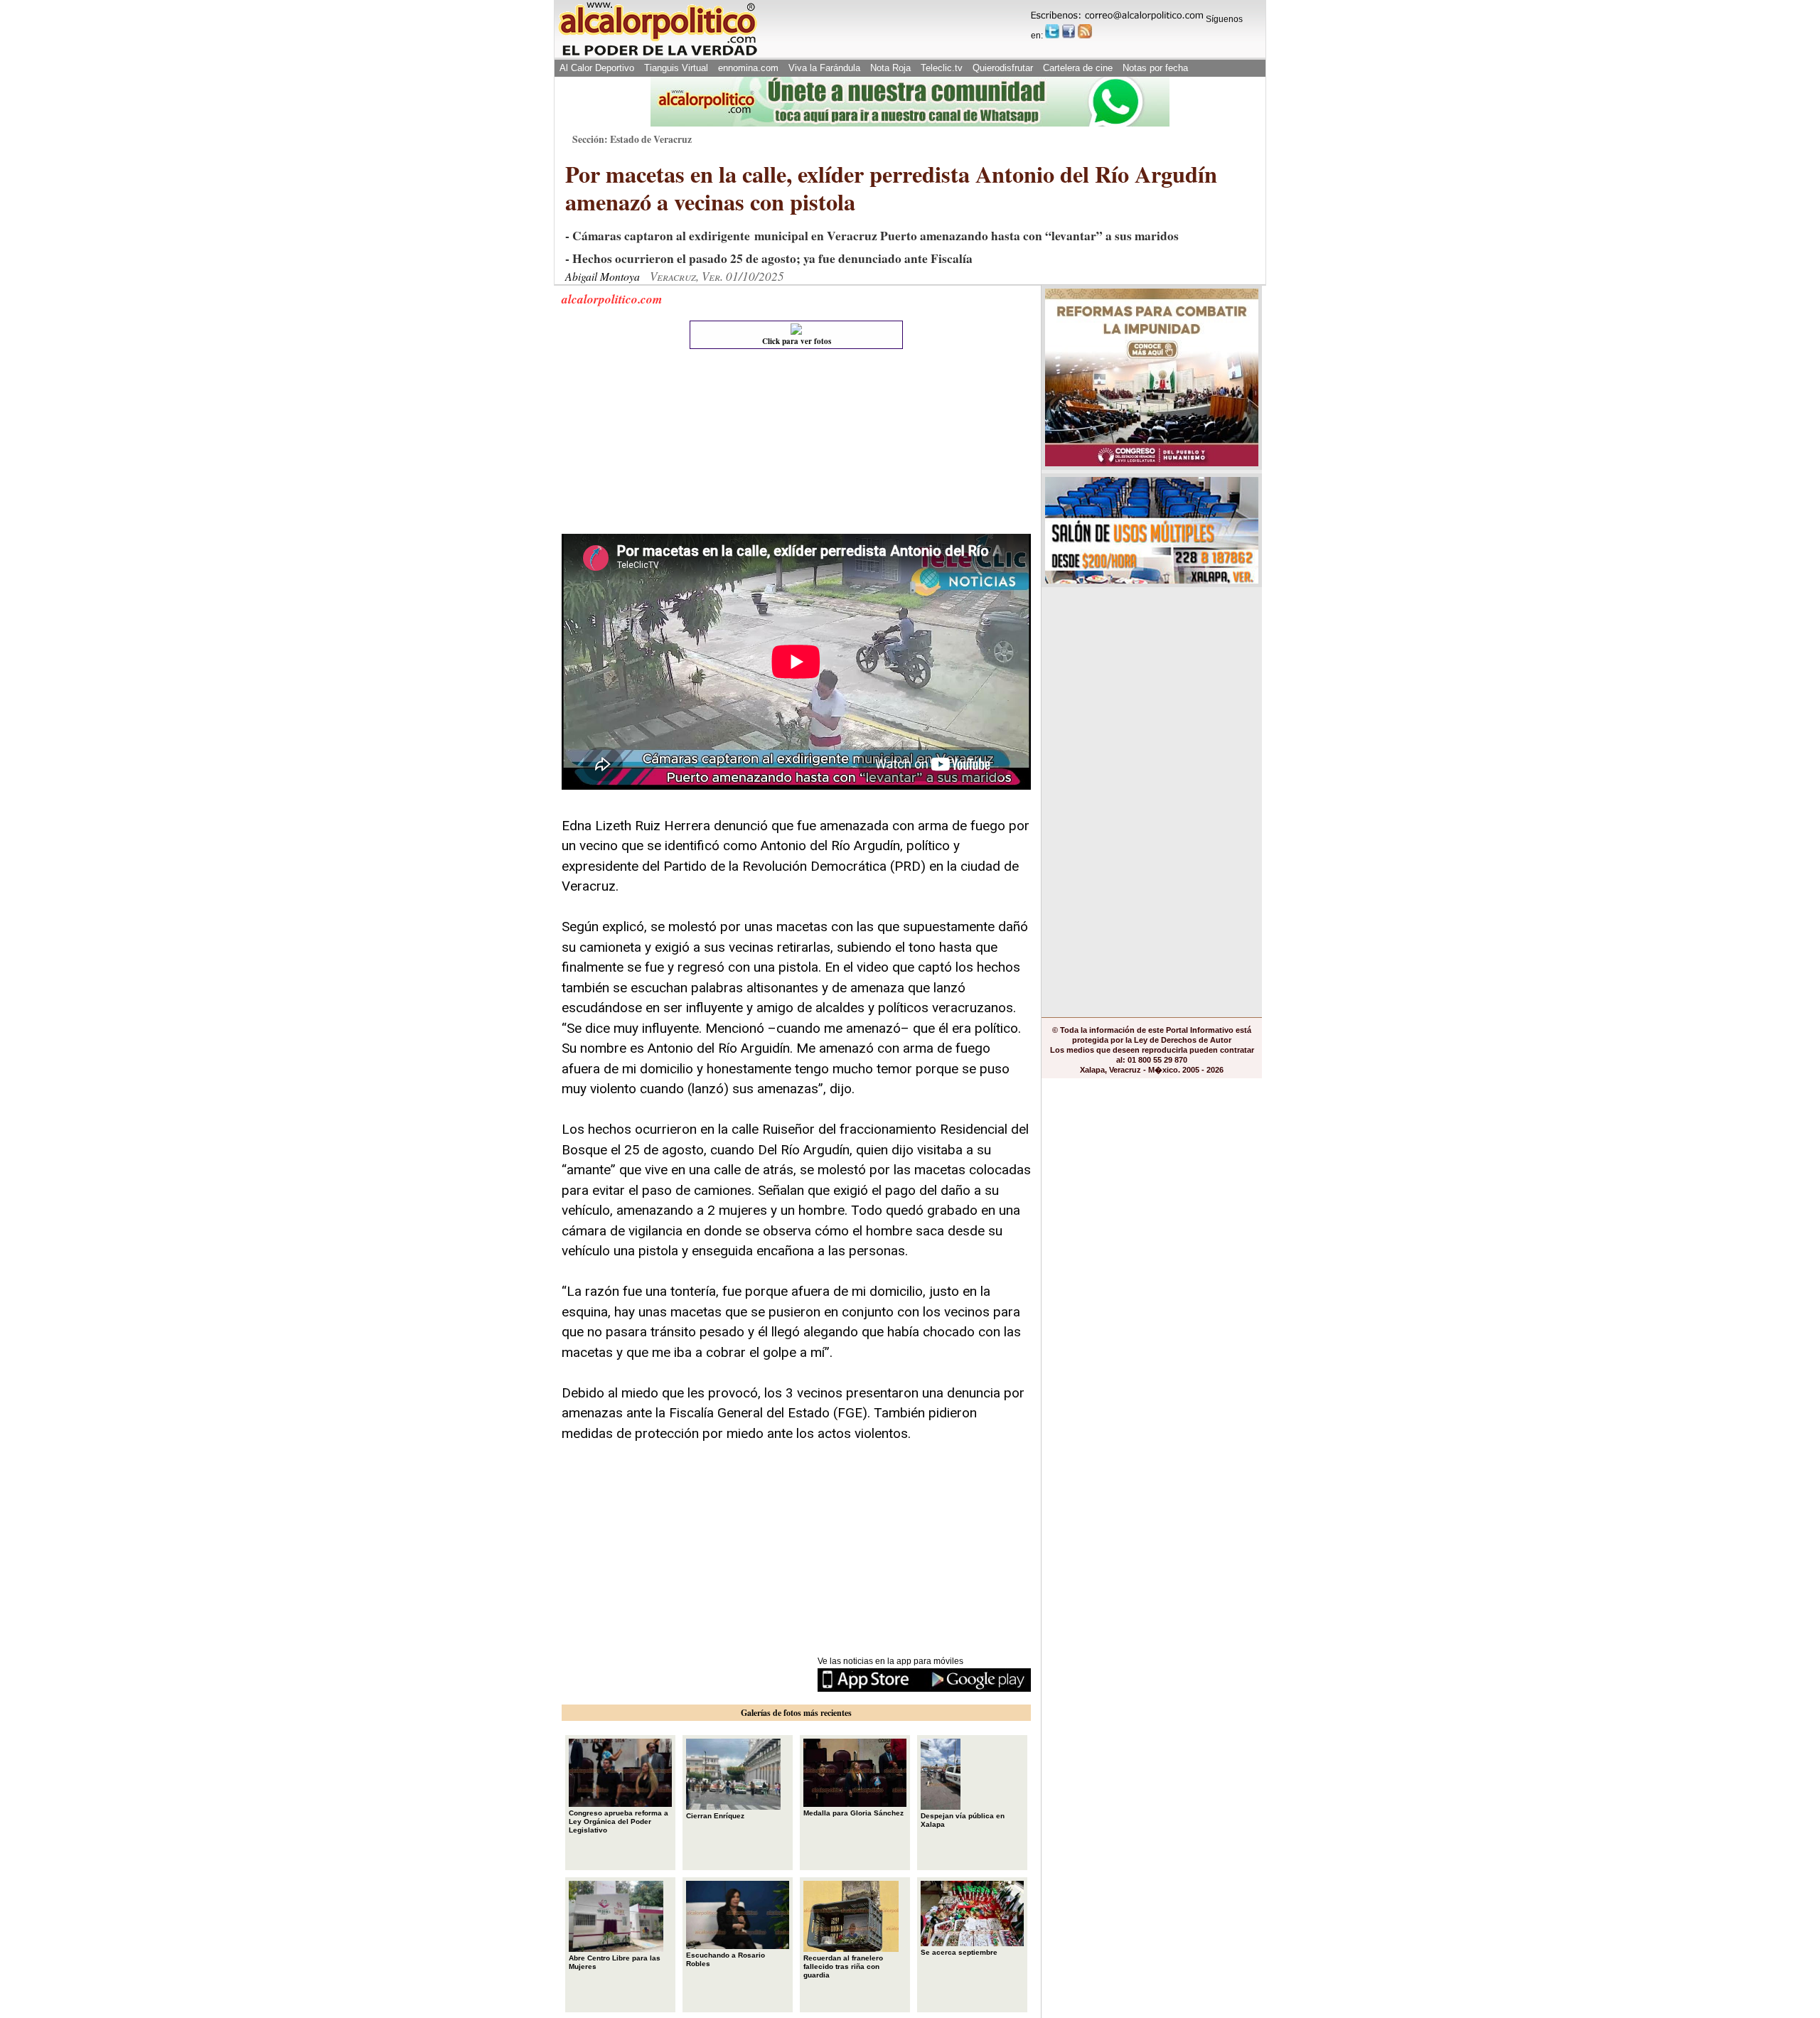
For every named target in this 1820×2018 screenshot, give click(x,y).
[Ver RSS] (1085, 31)
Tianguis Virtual (676, 68)
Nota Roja (890, 68)
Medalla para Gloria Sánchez (853, 1813)
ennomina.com (748, 68)
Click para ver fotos (797, 341)
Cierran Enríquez (715, 1816)
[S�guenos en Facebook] (1069, 31)
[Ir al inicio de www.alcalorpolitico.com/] (658, 54)
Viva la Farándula (824, 68)
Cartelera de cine (1078, 68)
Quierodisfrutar (1003, 68)
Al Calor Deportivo (597, 68)
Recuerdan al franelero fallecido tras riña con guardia (843, 1966)
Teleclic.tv (942, 68)
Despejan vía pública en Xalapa (963, 1820)
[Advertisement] (668, 445)
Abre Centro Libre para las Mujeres (615, 1962)
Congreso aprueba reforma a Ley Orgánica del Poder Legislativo (619, 1821)
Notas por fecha (1155, 68)
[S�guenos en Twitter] (1052, 31)
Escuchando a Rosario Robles (726, 1959)
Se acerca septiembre (959, 1952)
